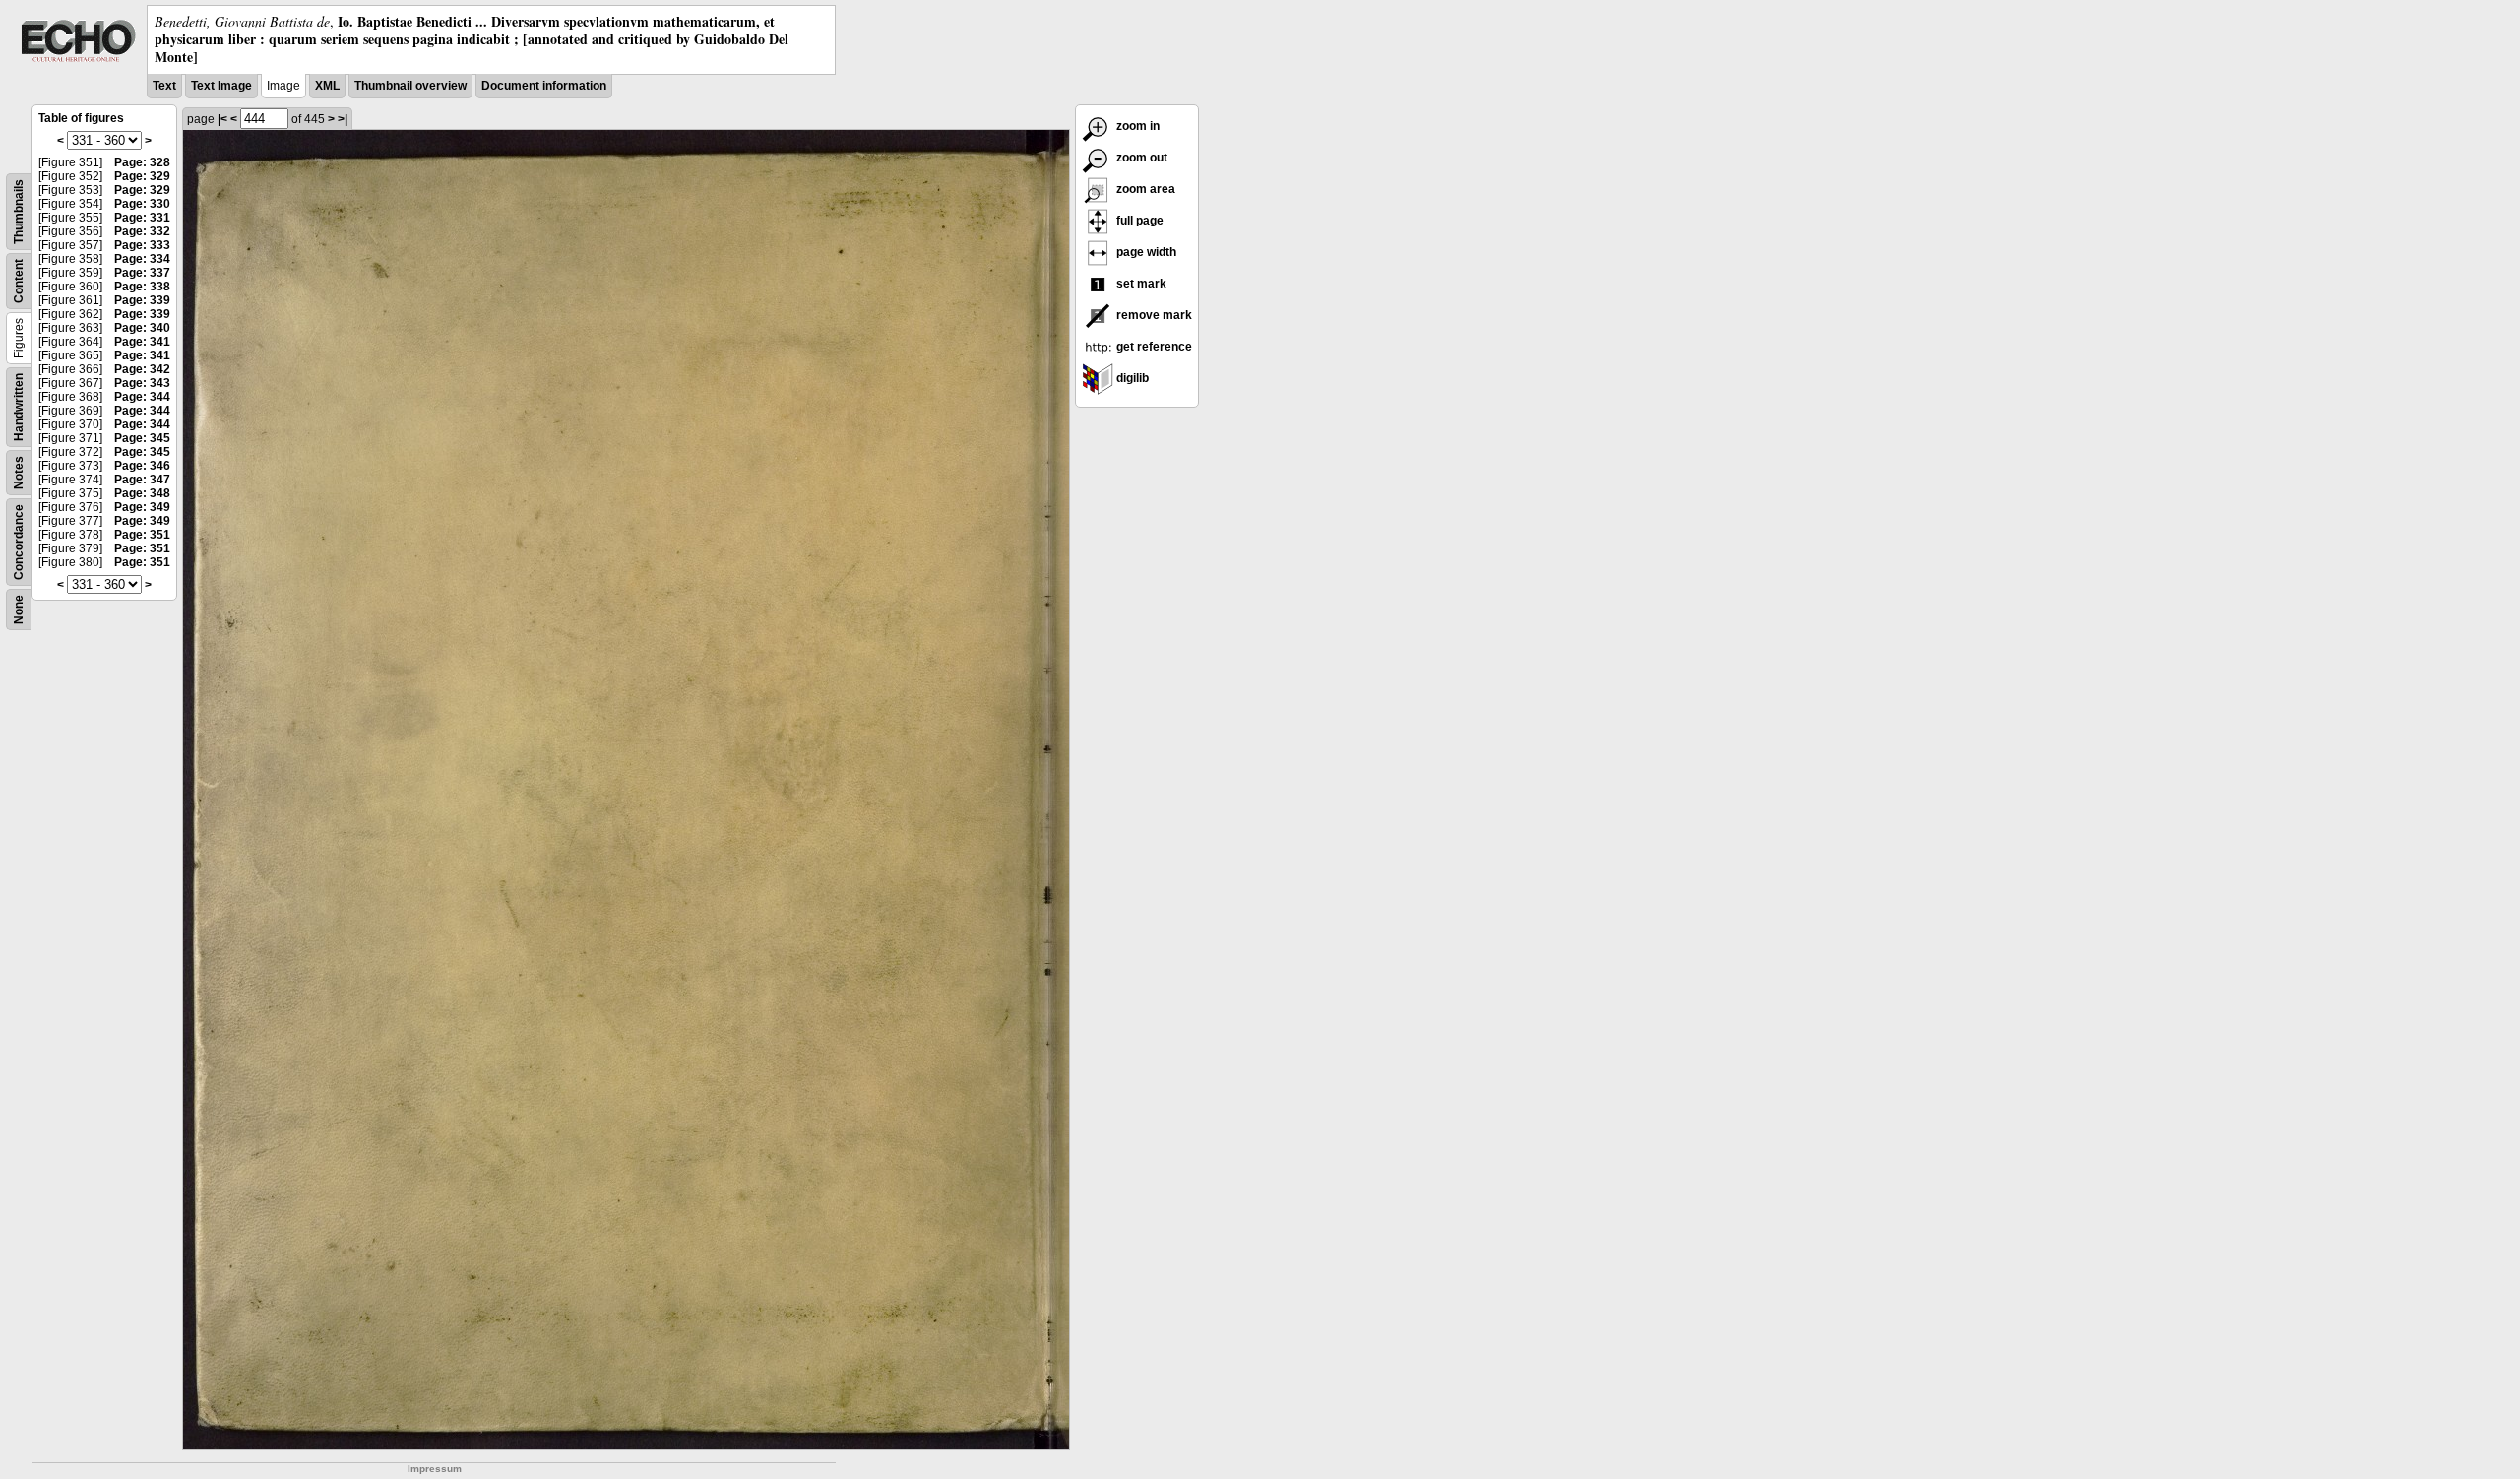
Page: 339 (142, 300)
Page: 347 (142, 480)
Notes (19, 473)
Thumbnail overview (410, 86)
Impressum (435, 1469)
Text (164, 86)
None (19, 610)
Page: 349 (142, 507)
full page (1138, 221)
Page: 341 (142, 342)
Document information (544, 86)
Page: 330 (142, 204)
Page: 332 (142, 231)
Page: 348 (142, 493)
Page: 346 (142, 466)
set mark (1140, 284)
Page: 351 (142, 535)
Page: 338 (142, 287)
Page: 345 (142, 438)
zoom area (1144, 189)
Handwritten (19, 407)
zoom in (1136, 126)
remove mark (1153, 315)
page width (1145, 252)
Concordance (19, 542)
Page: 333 (142, 245)
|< (222, 119)
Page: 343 (142, 383)
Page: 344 (142, 397)
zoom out (1140, 158)
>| (343, 119)
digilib (1131, 378)
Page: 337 (142, 273)
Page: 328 (142, 162)
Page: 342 (142, 369)
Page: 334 (142, 259)
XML (327, 86)
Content (19, 281)
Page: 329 (142, 176)
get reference (1153, 347)
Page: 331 (142, 218)
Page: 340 (142, 328)
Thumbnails (19, 212)
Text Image (221, 86)
